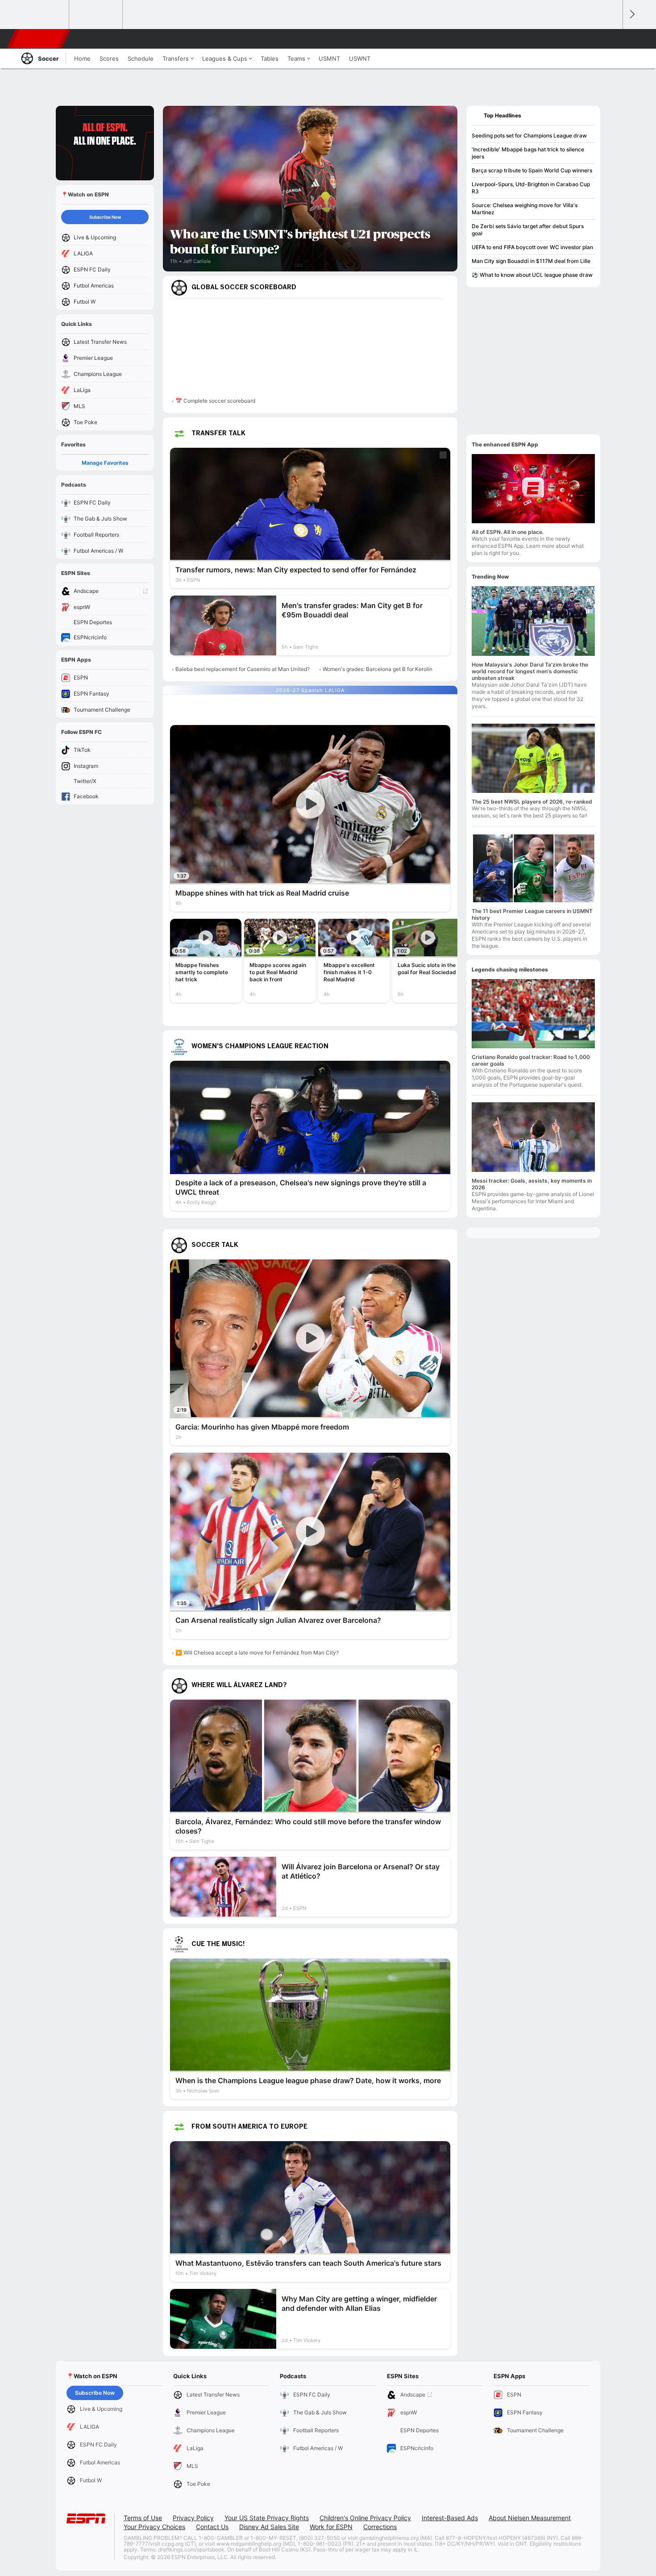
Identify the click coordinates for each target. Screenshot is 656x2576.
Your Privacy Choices (154, 2527)
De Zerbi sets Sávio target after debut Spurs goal (528, 230)
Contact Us (212, 2527)
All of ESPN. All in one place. (508, 532)
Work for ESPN (331, 2527)
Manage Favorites (105, 463)
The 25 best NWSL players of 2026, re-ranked (532, 802)
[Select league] (43, 15)
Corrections (380, 2527)
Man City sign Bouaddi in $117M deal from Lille (531, 261)
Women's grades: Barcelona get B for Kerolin (378, 669)
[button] (612, 39)
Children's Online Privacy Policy (365, 2518)
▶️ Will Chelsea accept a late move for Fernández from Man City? (257, 1653)
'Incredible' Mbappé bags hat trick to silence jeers (528, 153)
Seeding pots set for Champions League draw (529, 135)
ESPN (39, 39)
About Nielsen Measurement (530, 2518)
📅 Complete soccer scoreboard (215, 401)
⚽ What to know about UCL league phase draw (532, 275)
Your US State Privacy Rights (267, 2518)
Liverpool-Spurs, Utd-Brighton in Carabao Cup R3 (531, 188)
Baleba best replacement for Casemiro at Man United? (243, 669)
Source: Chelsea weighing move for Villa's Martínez (525, 209)
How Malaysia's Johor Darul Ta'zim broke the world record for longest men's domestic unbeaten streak (530, 671)
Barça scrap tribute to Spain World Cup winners (532, 170)
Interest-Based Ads (450, 2518)
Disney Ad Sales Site (269, 2527)
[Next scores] (631, 15)
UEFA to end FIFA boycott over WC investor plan (532, 247)
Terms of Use (143, 2518)
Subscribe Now (105, 217)
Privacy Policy (193, 2518)
